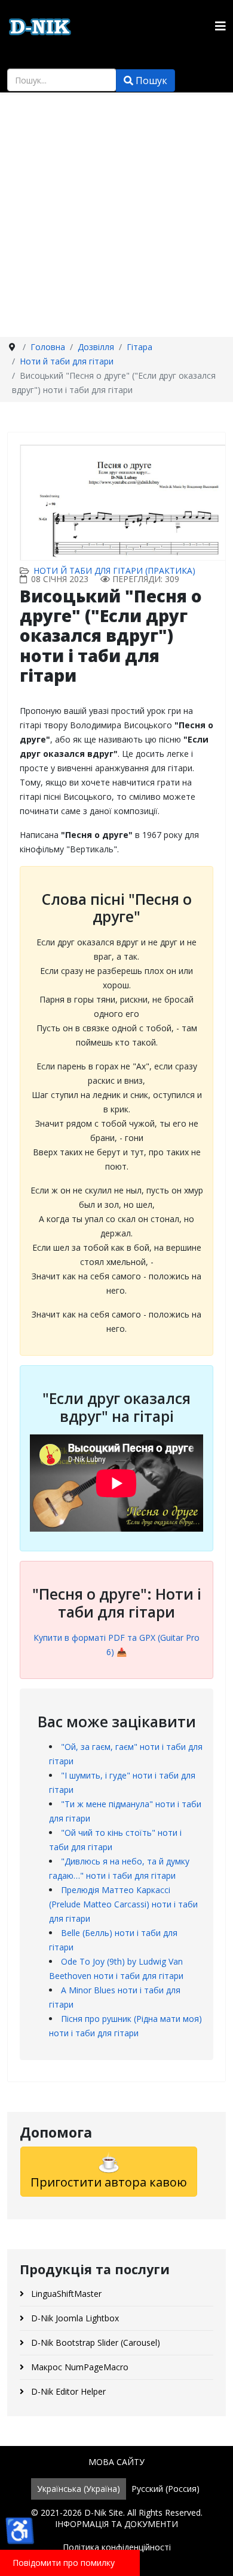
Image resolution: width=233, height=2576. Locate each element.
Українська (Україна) (79, 2489)
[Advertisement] (116, 215)
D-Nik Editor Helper (67, 2391)
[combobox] (62, 80)
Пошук (150, 81)
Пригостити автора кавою (109, 2182)
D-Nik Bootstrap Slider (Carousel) (94, 2342)
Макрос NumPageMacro (79, 2367)
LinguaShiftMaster (65, 2294)
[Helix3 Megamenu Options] (220, 26)
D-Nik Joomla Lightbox (74, 2318)
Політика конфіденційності (117, 2547)
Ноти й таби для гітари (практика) (114, 570)
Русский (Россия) (165, 2489)
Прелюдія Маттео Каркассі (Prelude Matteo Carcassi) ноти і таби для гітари (123, 1904)
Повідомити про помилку (64, 2563)
